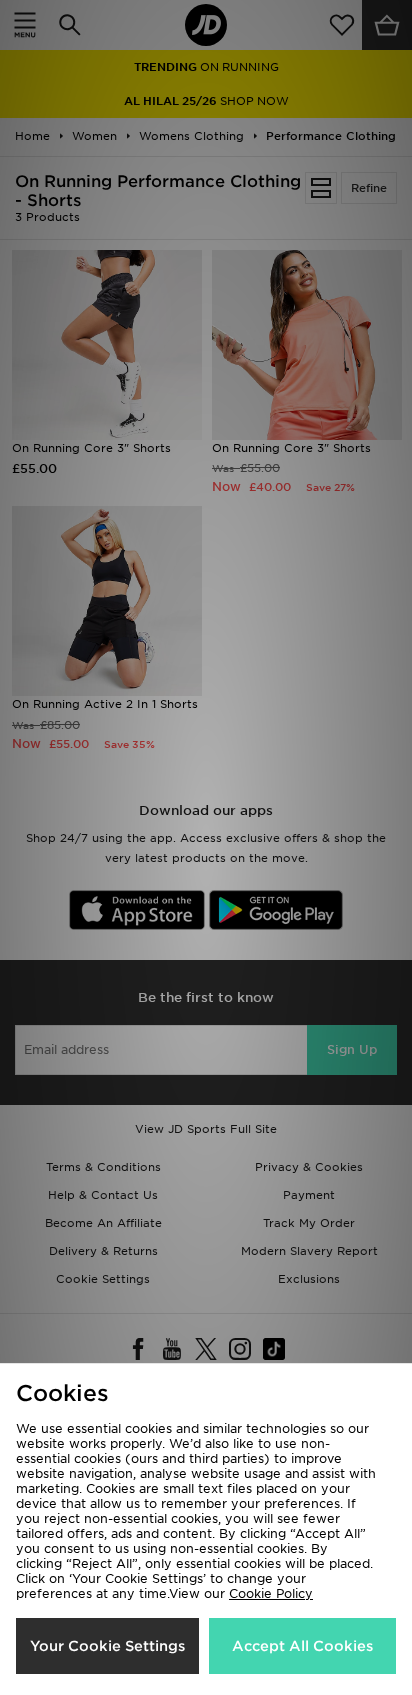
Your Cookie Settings (107, 1646)
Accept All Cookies (302, 1646)
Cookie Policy (271, 1593)
